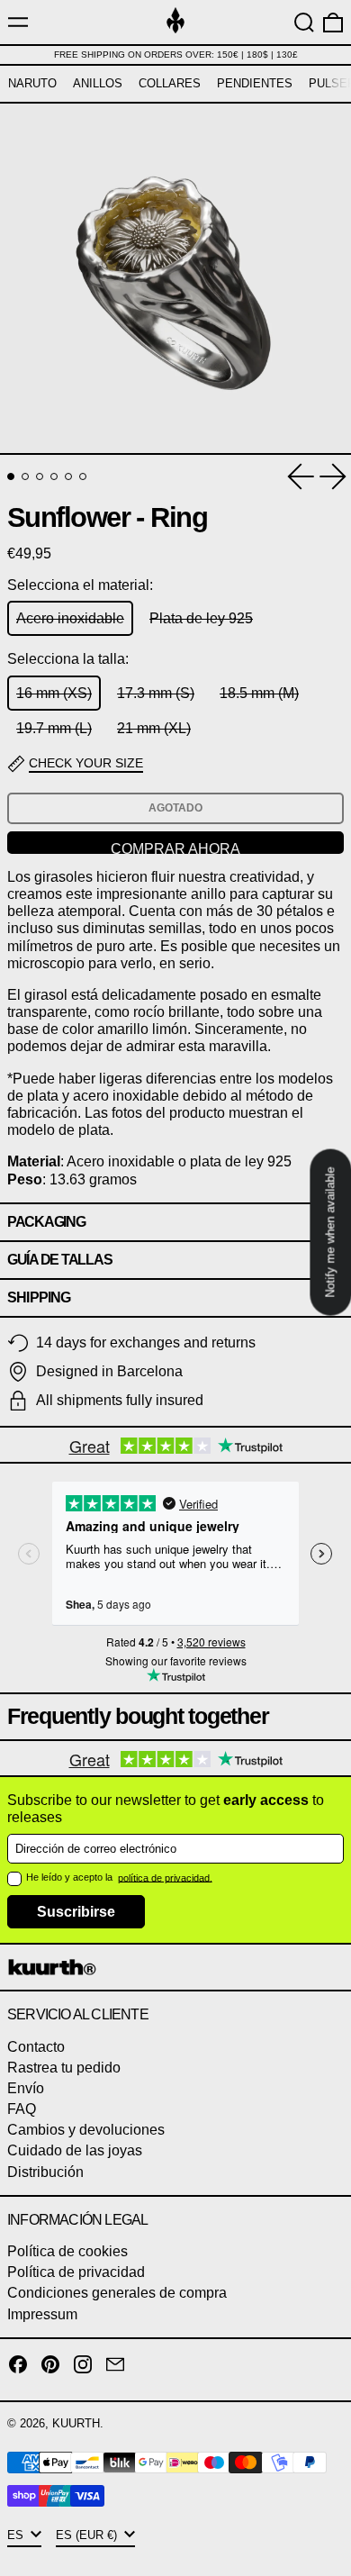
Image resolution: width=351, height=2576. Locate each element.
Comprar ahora (175, 848)
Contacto (36, 2047)
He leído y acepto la (71, 1877)
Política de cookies (67, 2251)
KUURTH (76, 2423)
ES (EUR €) (88, 2535)
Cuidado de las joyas (75, 2150)
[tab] (11, 476)
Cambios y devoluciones (86, 2130)
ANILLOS (98, 83)
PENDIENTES (255, 83)
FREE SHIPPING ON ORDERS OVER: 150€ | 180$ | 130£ (176, 54)
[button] (304, 23)
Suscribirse (76, 1912)
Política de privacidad (76, 2272)
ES (17, 2535)
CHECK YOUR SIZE (86, 763)
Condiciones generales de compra (117, 2293)
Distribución (45, 2172)
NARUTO (32, 83)
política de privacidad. (165, 1877)
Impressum (42, 2314)
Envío (26, 2088)
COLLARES (170, 83)
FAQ (22, 2109)
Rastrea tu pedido (64, 2068)
